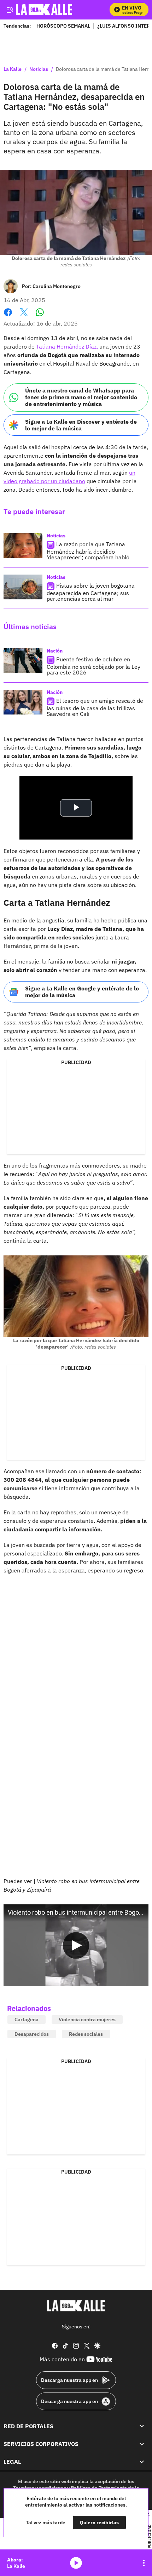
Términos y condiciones (40, 2487)
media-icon (76, 2563)
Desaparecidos (32, 2034)
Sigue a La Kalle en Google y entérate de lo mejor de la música (82, 992)
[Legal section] (142, 2462)
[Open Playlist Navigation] (144, 2563)
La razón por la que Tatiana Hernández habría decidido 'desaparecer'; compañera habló (88, 551)
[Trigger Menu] (10, 10)
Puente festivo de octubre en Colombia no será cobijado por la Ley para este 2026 (93, 666)
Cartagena (27, 2019)
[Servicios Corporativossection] (142, 2444)
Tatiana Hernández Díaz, (67, 346)
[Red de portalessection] (142, 2426)
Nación (55, 651)
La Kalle (13, 69)
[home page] (76, 2306)
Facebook (8, 317)
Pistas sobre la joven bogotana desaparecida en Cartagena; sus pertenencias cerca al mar (91, 592)
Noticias (39, 69)
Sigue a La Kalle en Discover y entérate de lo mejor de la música (81, 425)
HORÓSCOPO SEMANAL (63, 26)
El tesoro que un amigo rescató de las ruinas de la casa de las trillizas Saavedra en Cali (95, 707)
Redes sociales (86, 2034)
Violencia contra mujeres (87, 2019)
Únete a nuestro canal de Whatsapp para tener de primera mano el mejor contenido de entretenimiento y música (81, 397)
